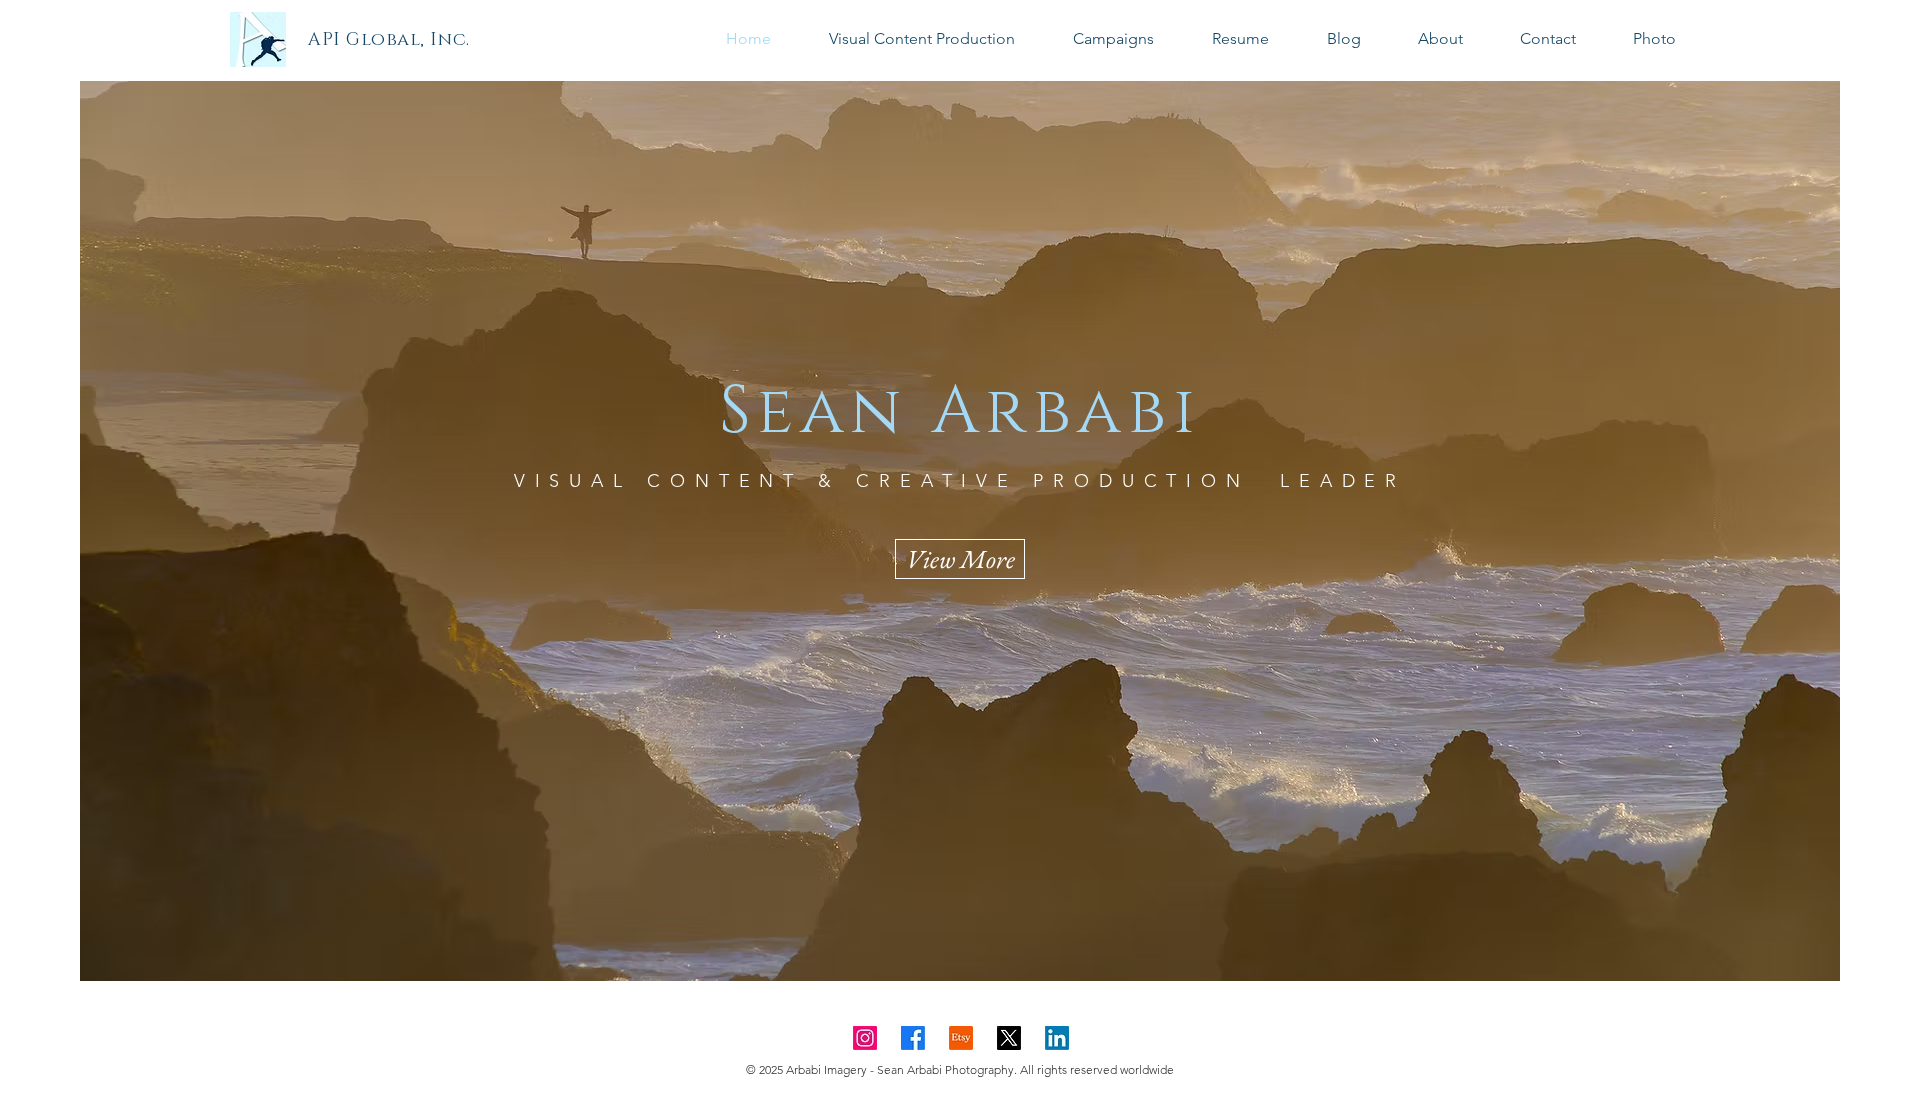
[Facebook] (913, 1038)
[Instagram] (865, 1038)
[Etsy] (961, 1038)
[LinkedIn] (1057, 1038)
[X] (1009, 1038)
